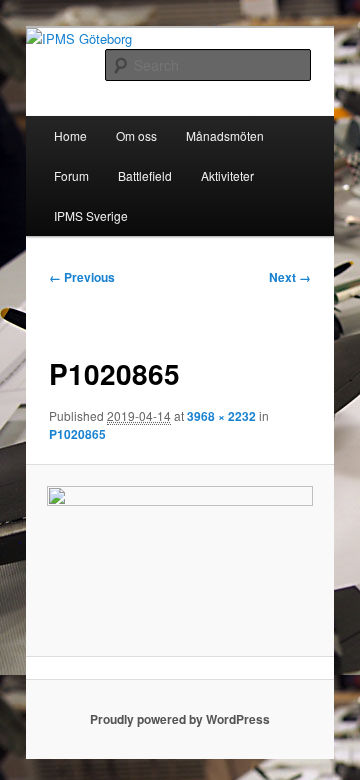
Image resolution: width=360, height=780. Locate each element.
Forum (71, 175)
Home (70, 135)
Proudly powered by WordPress (180, 719)
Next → (290, 277)
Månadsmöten (225, 135)
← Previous (82, 277)
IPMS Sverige (91, 215)
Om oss (136, 135)
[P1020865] (179, 560)
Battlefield (145, 175)
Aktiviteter (227, 175)
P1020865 (77, 434)
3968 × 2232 (221, 416)
